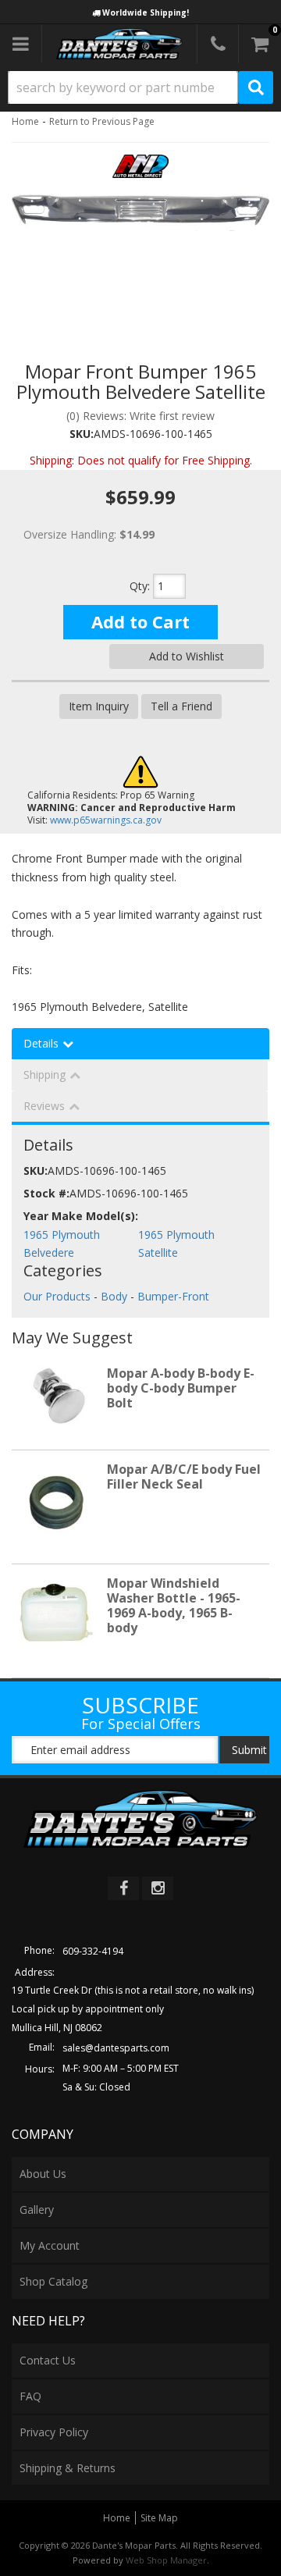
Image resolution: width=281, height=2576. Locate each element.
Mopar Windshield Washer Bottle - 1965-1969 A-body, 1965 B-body (174, 1606)
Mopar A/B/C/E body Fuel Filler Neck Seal (184, 1477)
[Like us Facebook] (123, 1888)
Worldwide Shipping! (146, 12)
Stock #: (46, 1193)
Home (25, 121)
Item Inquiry (99, 706)
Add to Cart (140, 621)
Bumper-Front (173, 1296)
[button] (140, 87)
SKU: (82, 434)
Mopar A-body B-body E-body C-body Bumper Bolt (181, 1388)
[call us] (218, 44)
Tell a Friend (181, 706)
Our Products (57, 1296)
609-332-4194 (93, 1951)
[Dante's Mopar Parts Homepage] (119, 44)
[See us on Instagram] (158, 1888)
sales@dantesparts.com (116, 2048)
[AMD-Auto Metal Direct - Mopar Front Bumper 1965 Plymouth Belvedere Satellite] (140, 171)
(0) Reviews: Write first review (140, 416)
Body (114, 1296)
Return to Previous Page (102, 121)
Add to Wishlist (187, 656)
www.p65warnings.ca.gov (106, 820)
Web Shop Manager (166, 2560)
